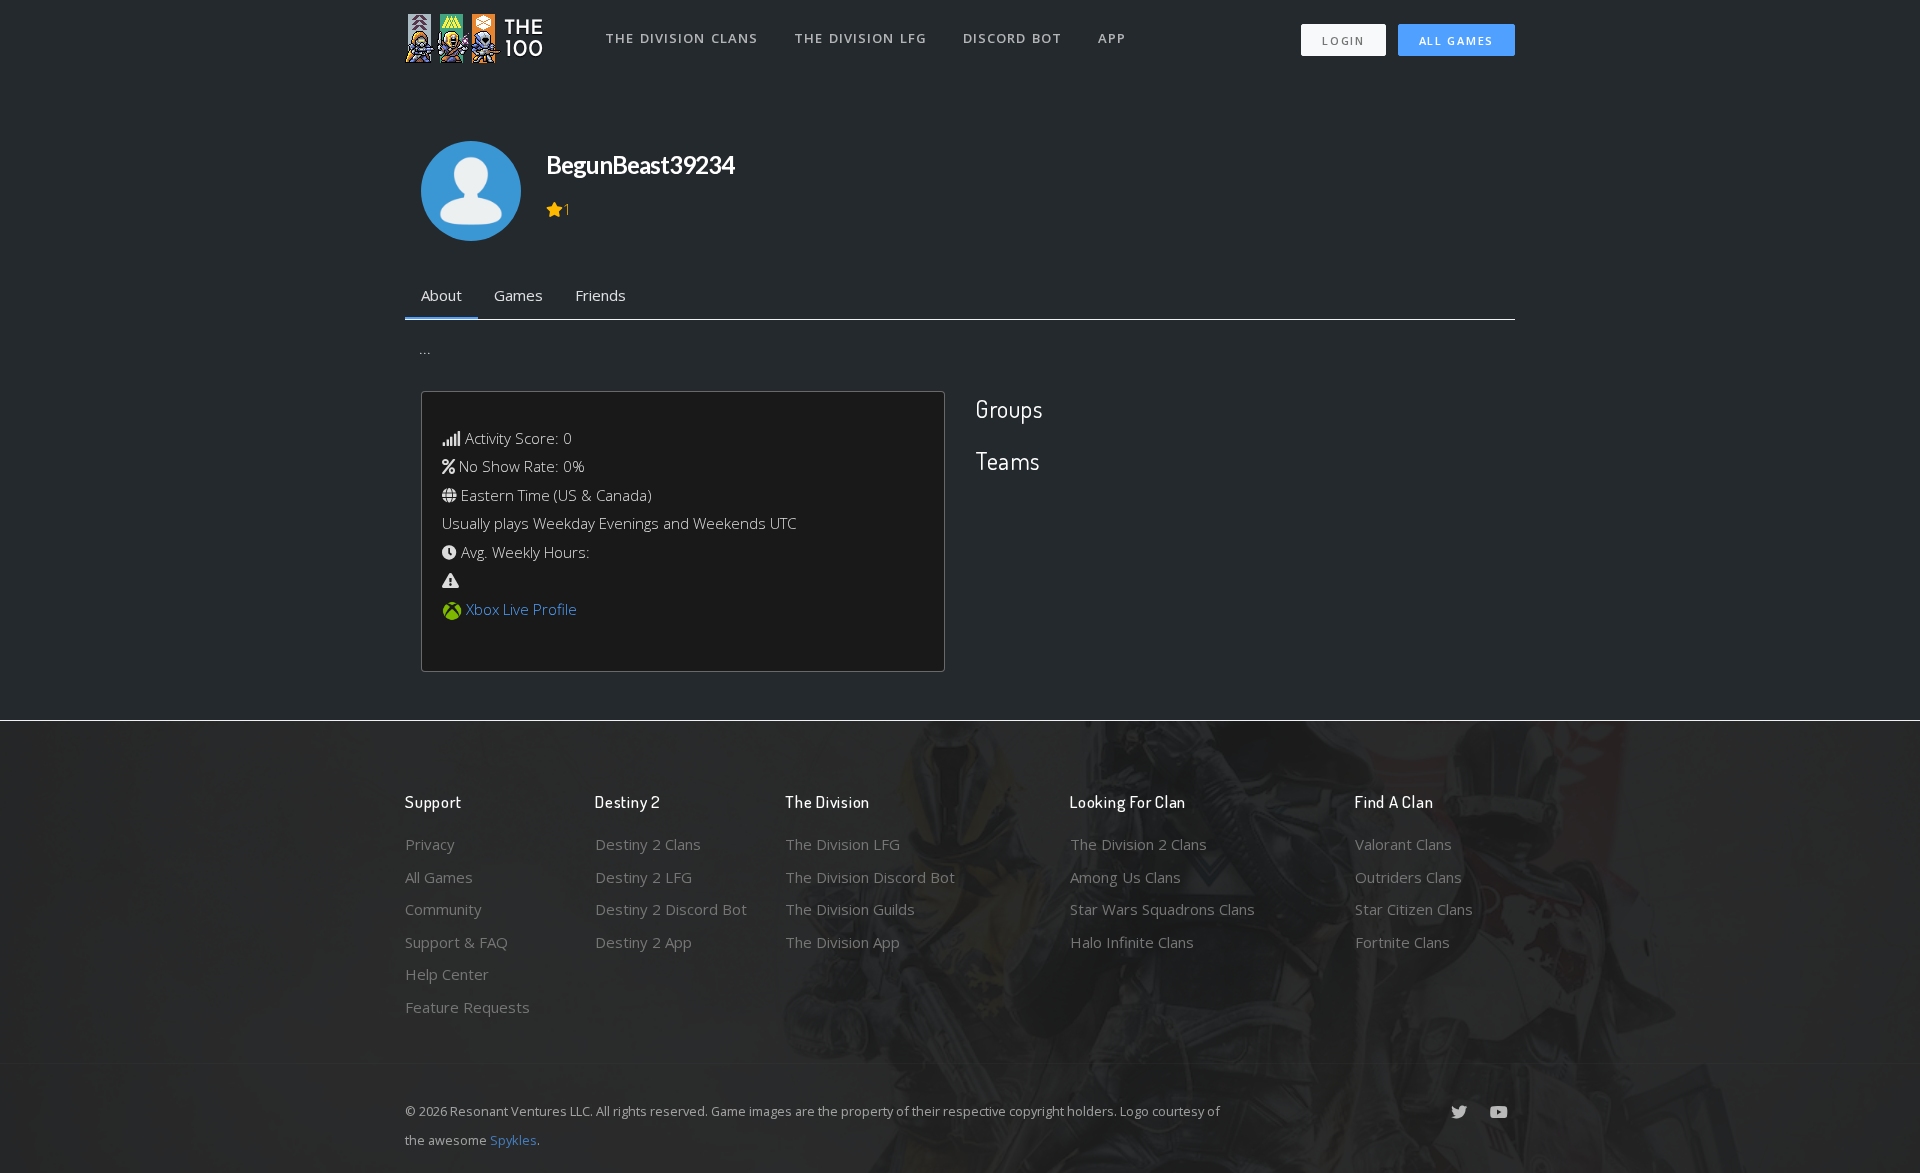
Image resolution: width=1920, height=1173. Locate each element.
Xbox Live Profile (521, 609)
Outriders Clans (1408, 877)
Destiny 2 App (643, 942)
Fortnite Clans (1402, 942)
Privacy (430, 844)
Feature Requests (467, 1007)
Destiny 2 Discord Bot (671, 909)
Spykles (513, 1140)
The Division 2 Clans (1138, 844)
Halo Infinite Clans (1132, 942)
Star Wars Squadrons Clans (1162, 909)
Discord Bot (1012, 38)
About (441, 295)
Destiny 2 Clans (648, 844)
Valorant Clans (1403, 844)
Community (443, 909)
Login (1343, 40)
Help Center (447, 974)
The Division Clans (681, 38)
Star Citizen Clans (1414, 909)
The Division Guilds (850, 909)
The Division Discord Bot (870, 877)
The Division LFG (860, 38)
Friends (600, 295)
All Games (1456, 40)
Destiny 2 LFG (643, 877)
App (1112, 38)
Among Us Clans (1125, 877)
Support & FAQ (456, 942)
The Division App (842, 942)
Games (518, 295)
